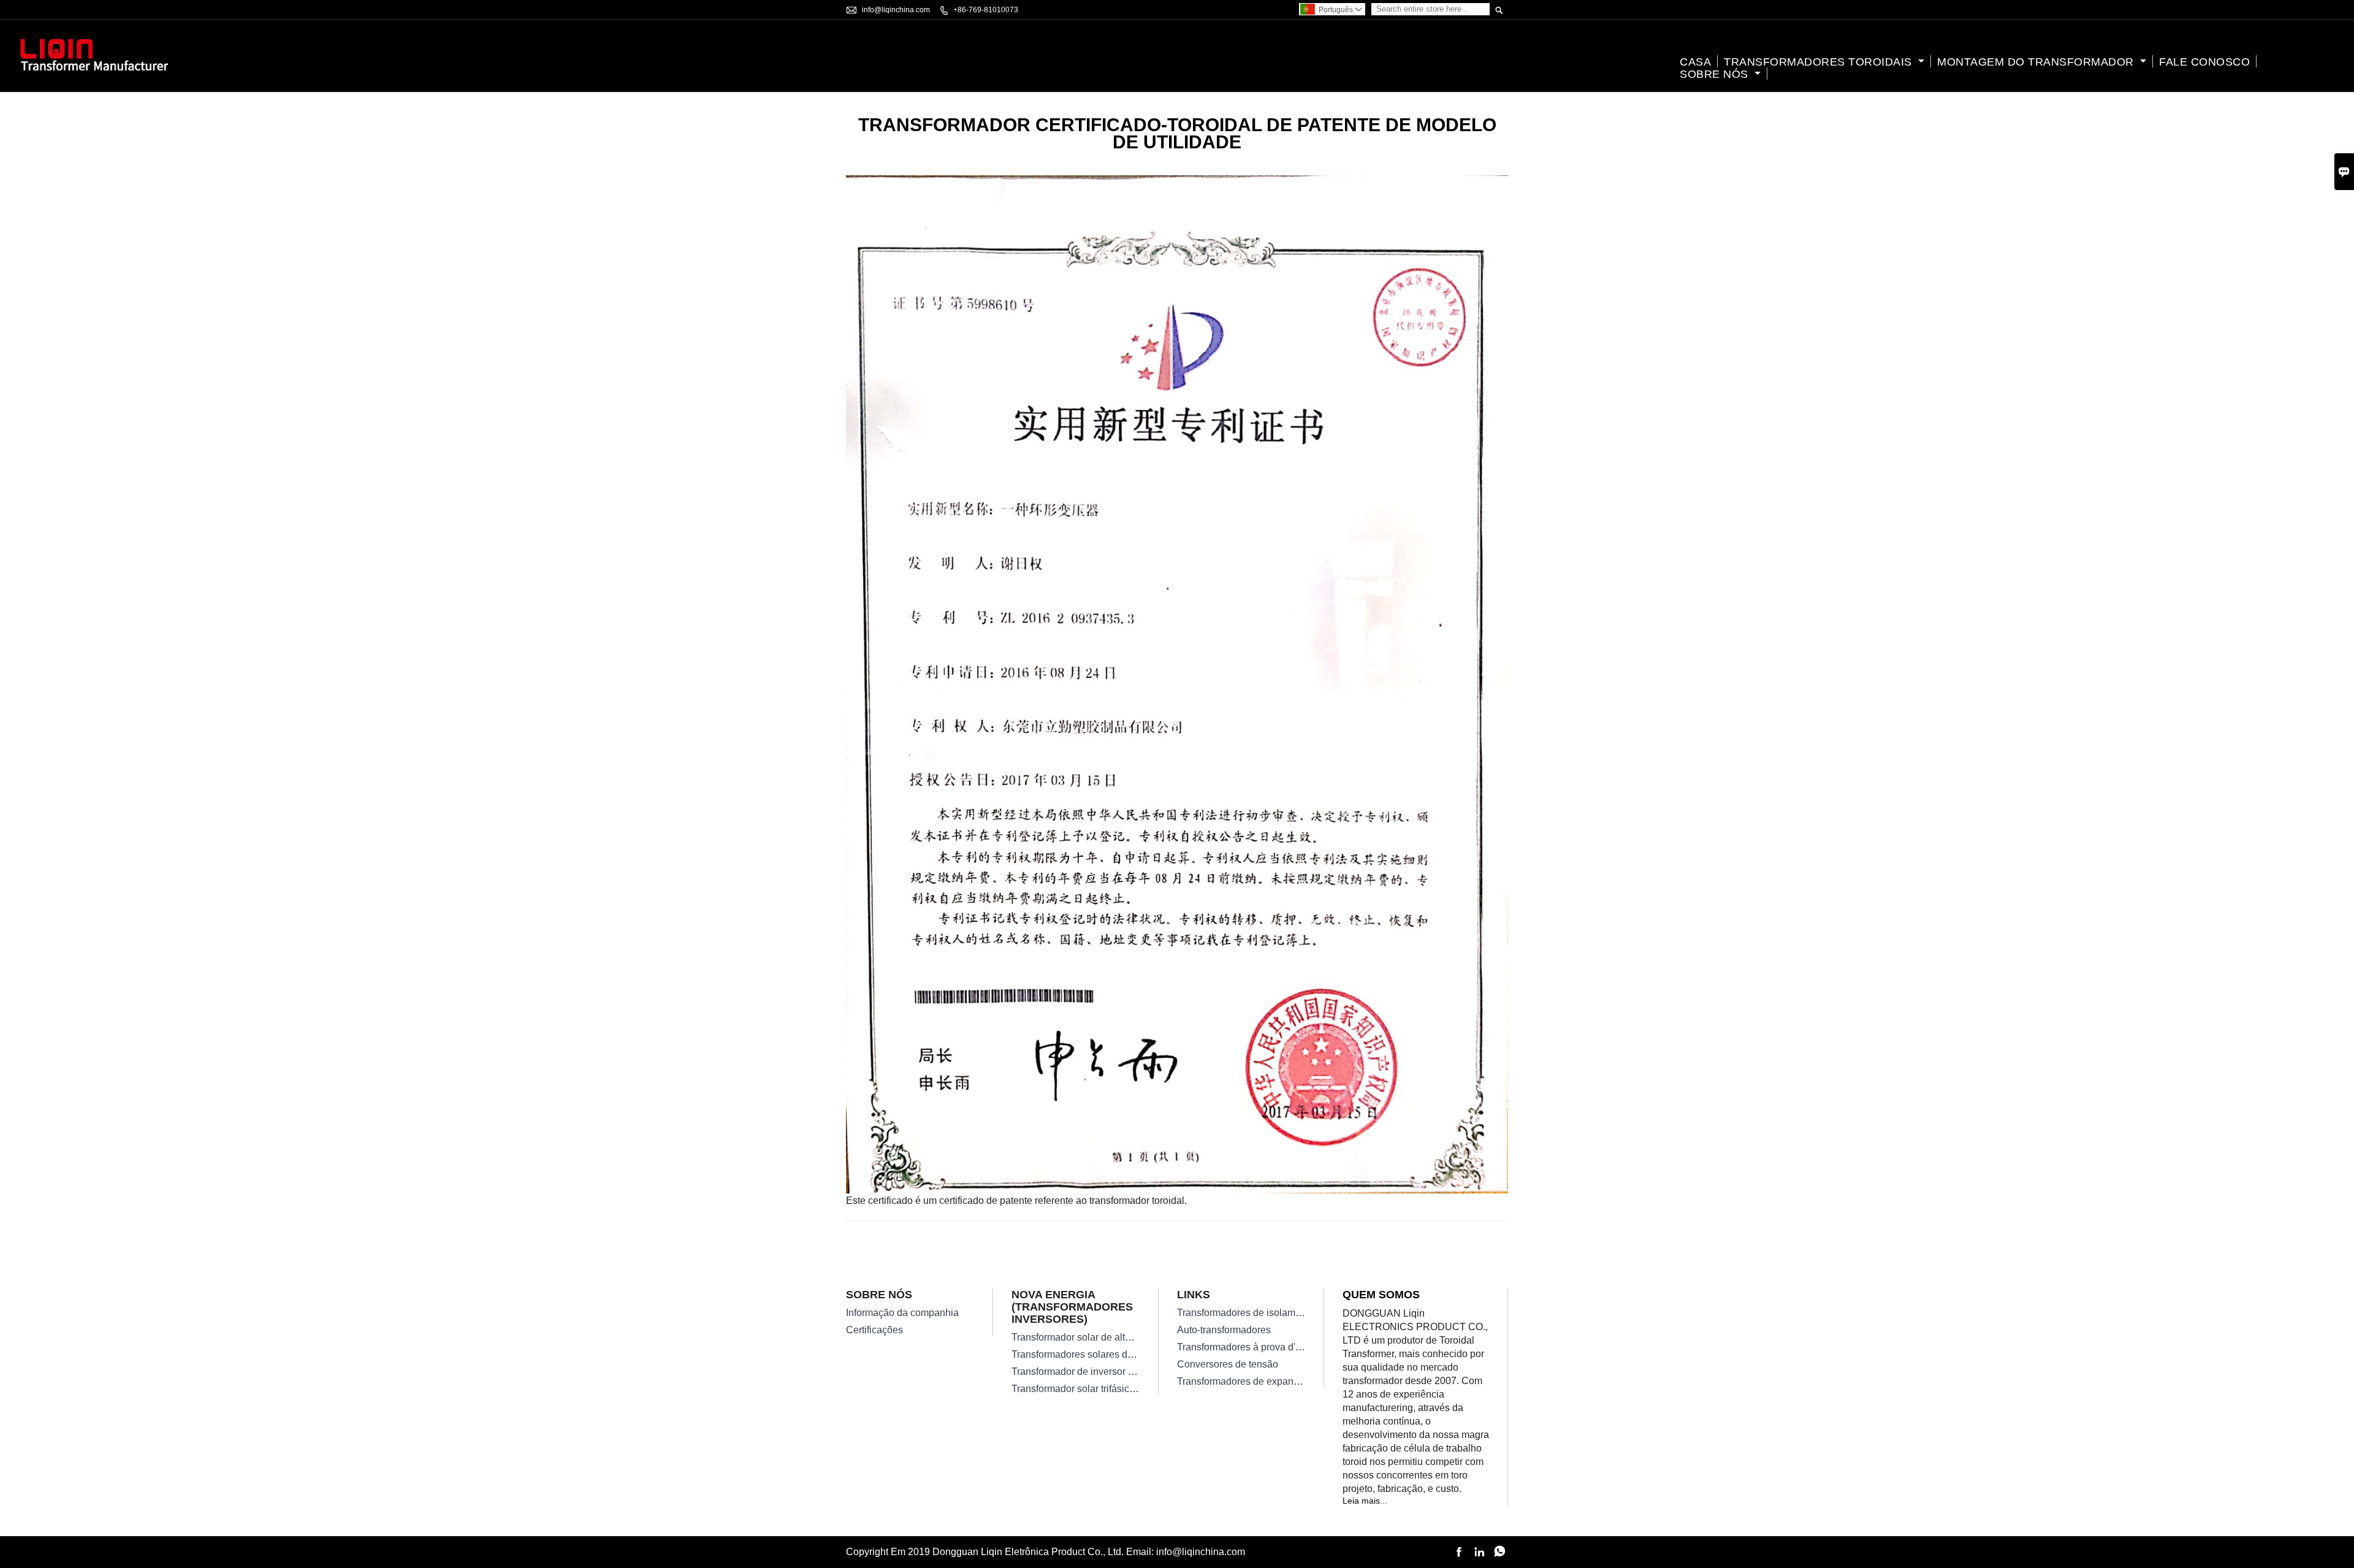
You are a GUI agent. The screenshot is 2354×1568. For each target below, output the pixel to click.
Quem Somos (1381, 1295)
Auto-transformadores (1224, 1330)
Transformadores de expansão (1243, 1381)
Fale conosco (2204, 62)
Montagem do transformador (2037, 62)
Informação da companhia (902, 1313)
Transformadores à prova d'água (1247, 1347)
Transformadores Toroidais (1819, 62)
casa (1695, 62)
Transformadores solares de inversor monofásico (1117, 1354)
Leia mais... (1365, 1501)
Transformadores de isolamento (1246, 1313)
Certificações (874, 1330)
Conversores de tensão (1228, 1364)
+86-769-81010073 (986, 10)
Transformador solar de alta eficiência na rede (1111, 1337)
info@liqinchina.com (896, 10)
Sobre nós (1716, 74)
